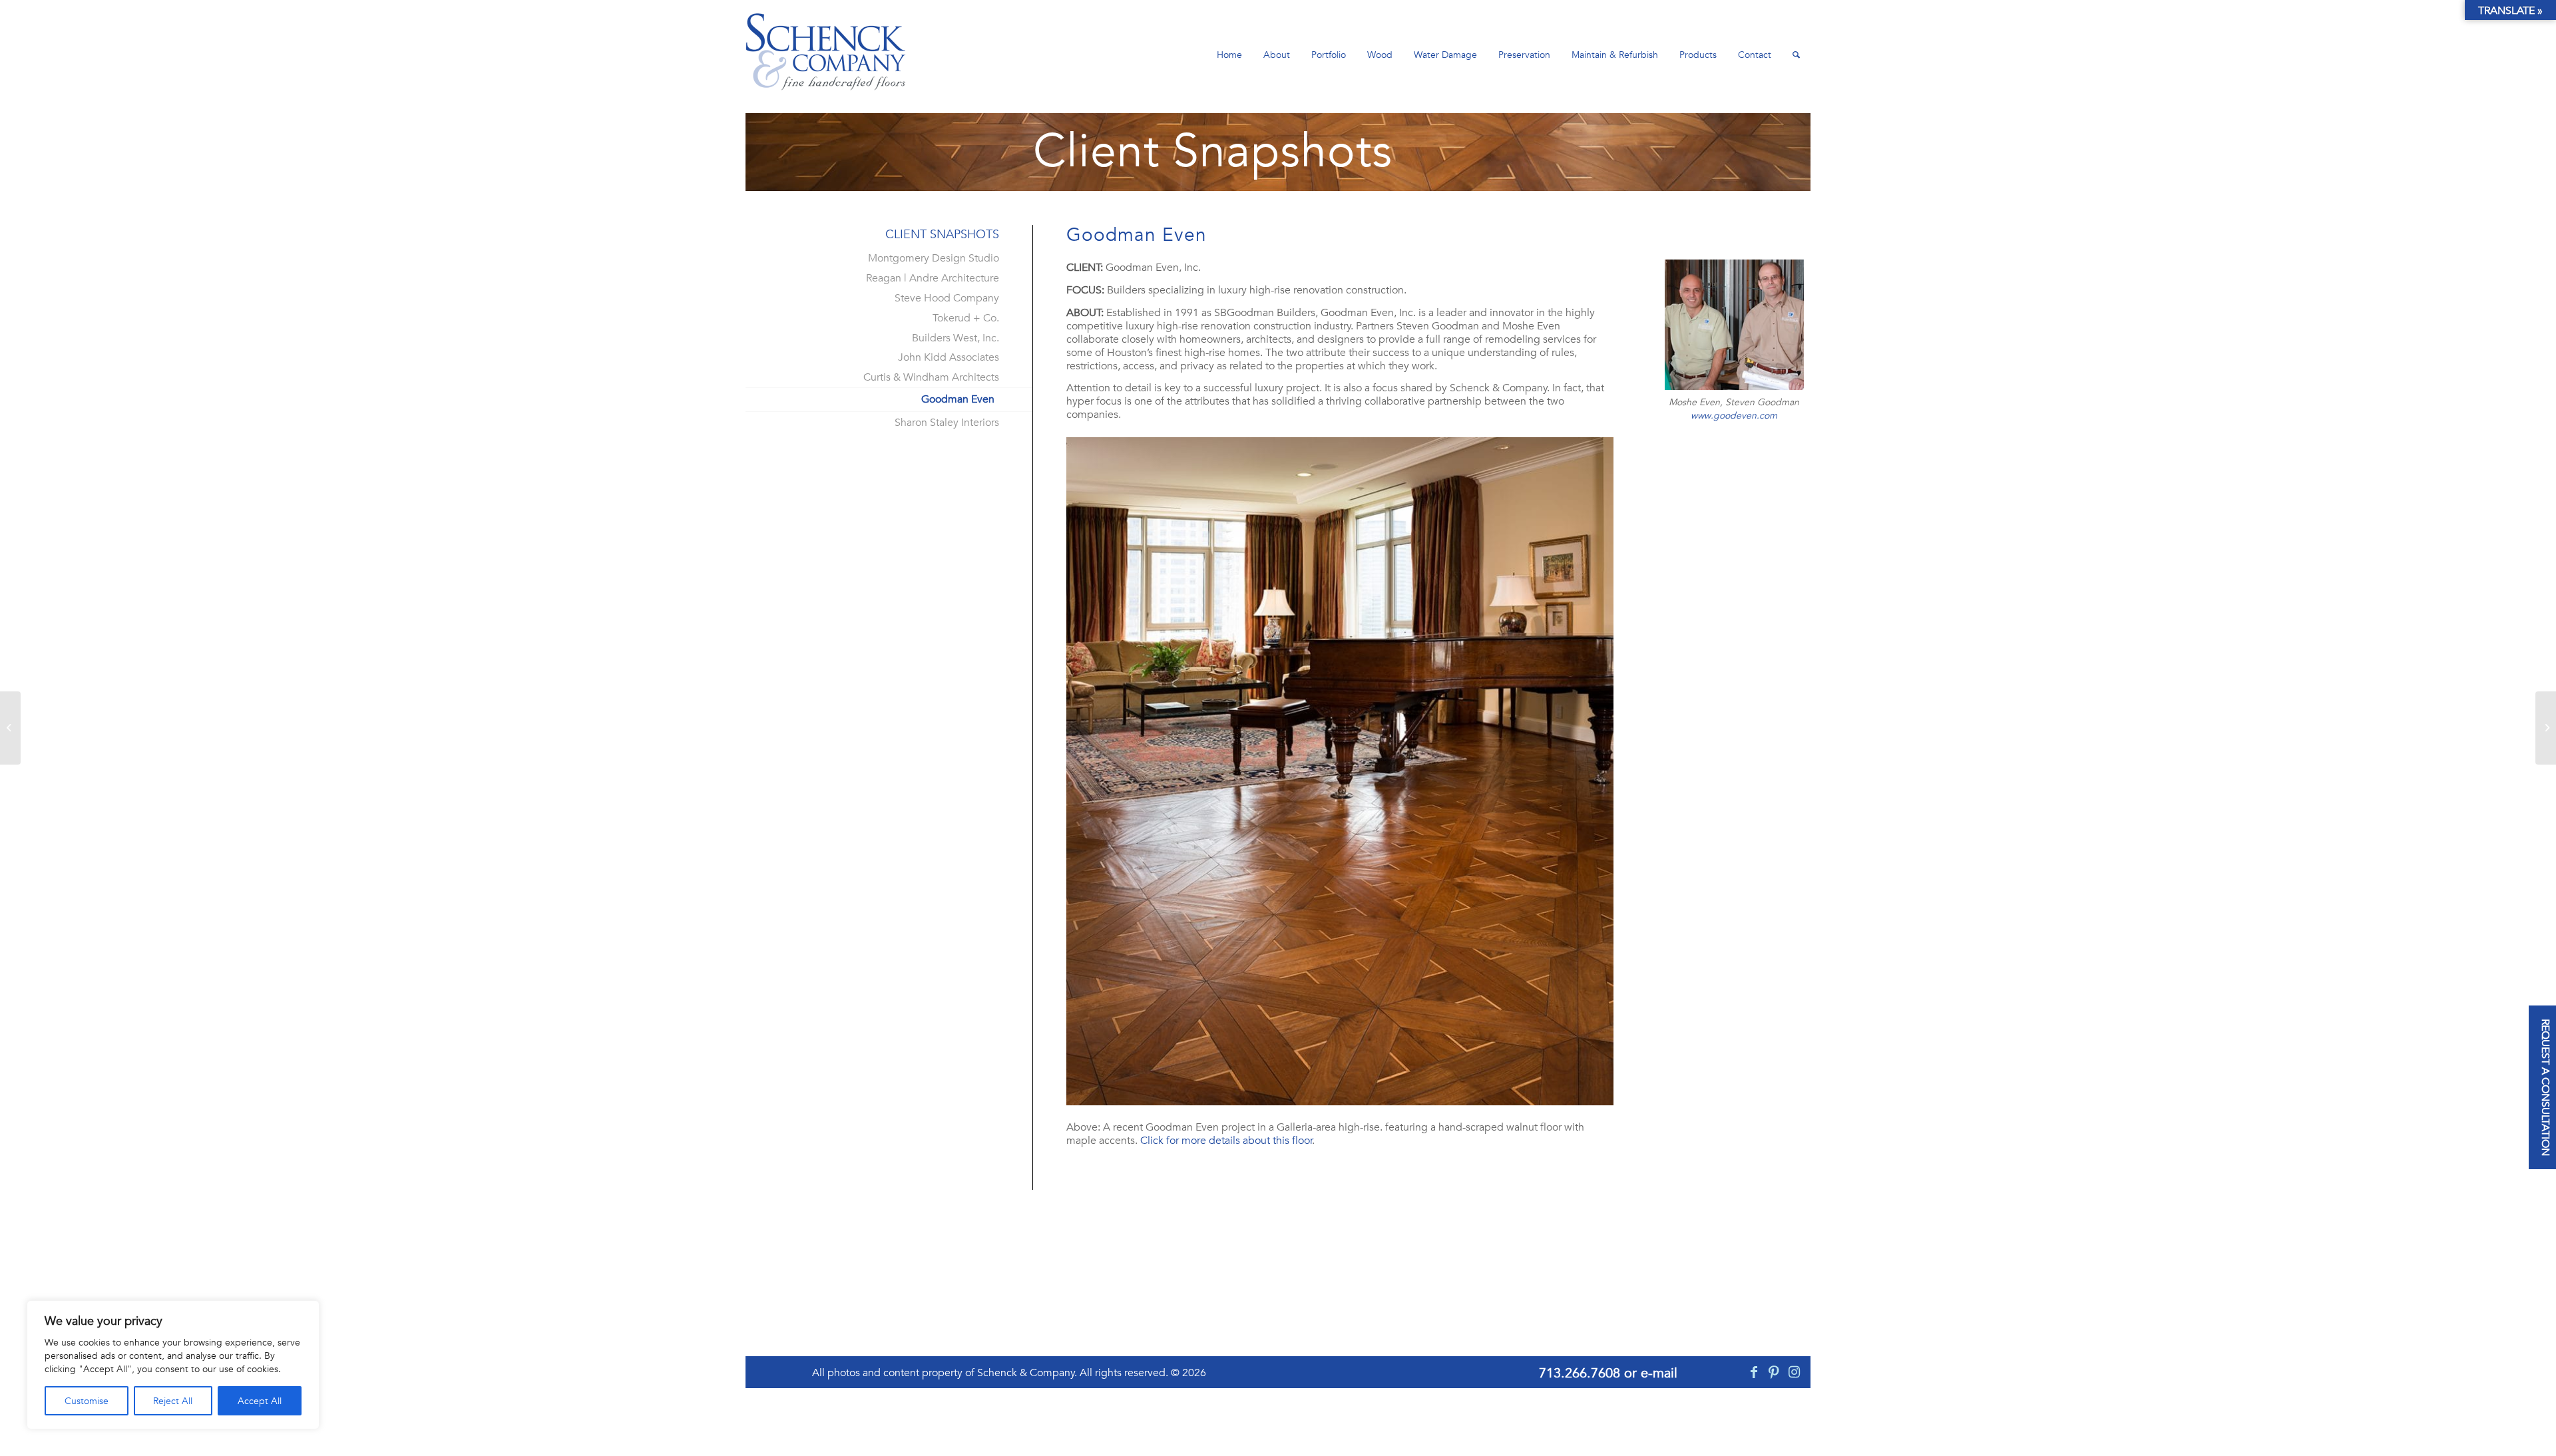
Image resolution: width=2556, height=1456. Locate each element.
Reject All (173, 1401)
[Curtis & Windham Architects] (2546, 728)
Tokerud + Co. (966, 318)
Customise (87, 1401)
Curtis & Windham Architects (931, 377)
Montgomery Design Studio (934, 258)
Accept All (260, 1401)
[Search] (1796, 55)
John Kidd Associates (949, 357)
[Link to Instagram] (1794, 1372)
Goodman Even (958, 399)
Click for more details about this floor (1226, 1141)
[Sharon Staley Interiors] (10, 728)
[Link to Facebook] (1754, 1372)
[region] (173, 1365)
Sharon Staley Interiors (947, 423)
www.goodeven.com (1734, 415)
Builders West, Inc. (956, 338)
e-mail (1659, 1373)
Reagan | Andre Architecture (933, 278)
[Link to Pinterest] (1774, 1372)
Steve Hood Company (947, 298)
